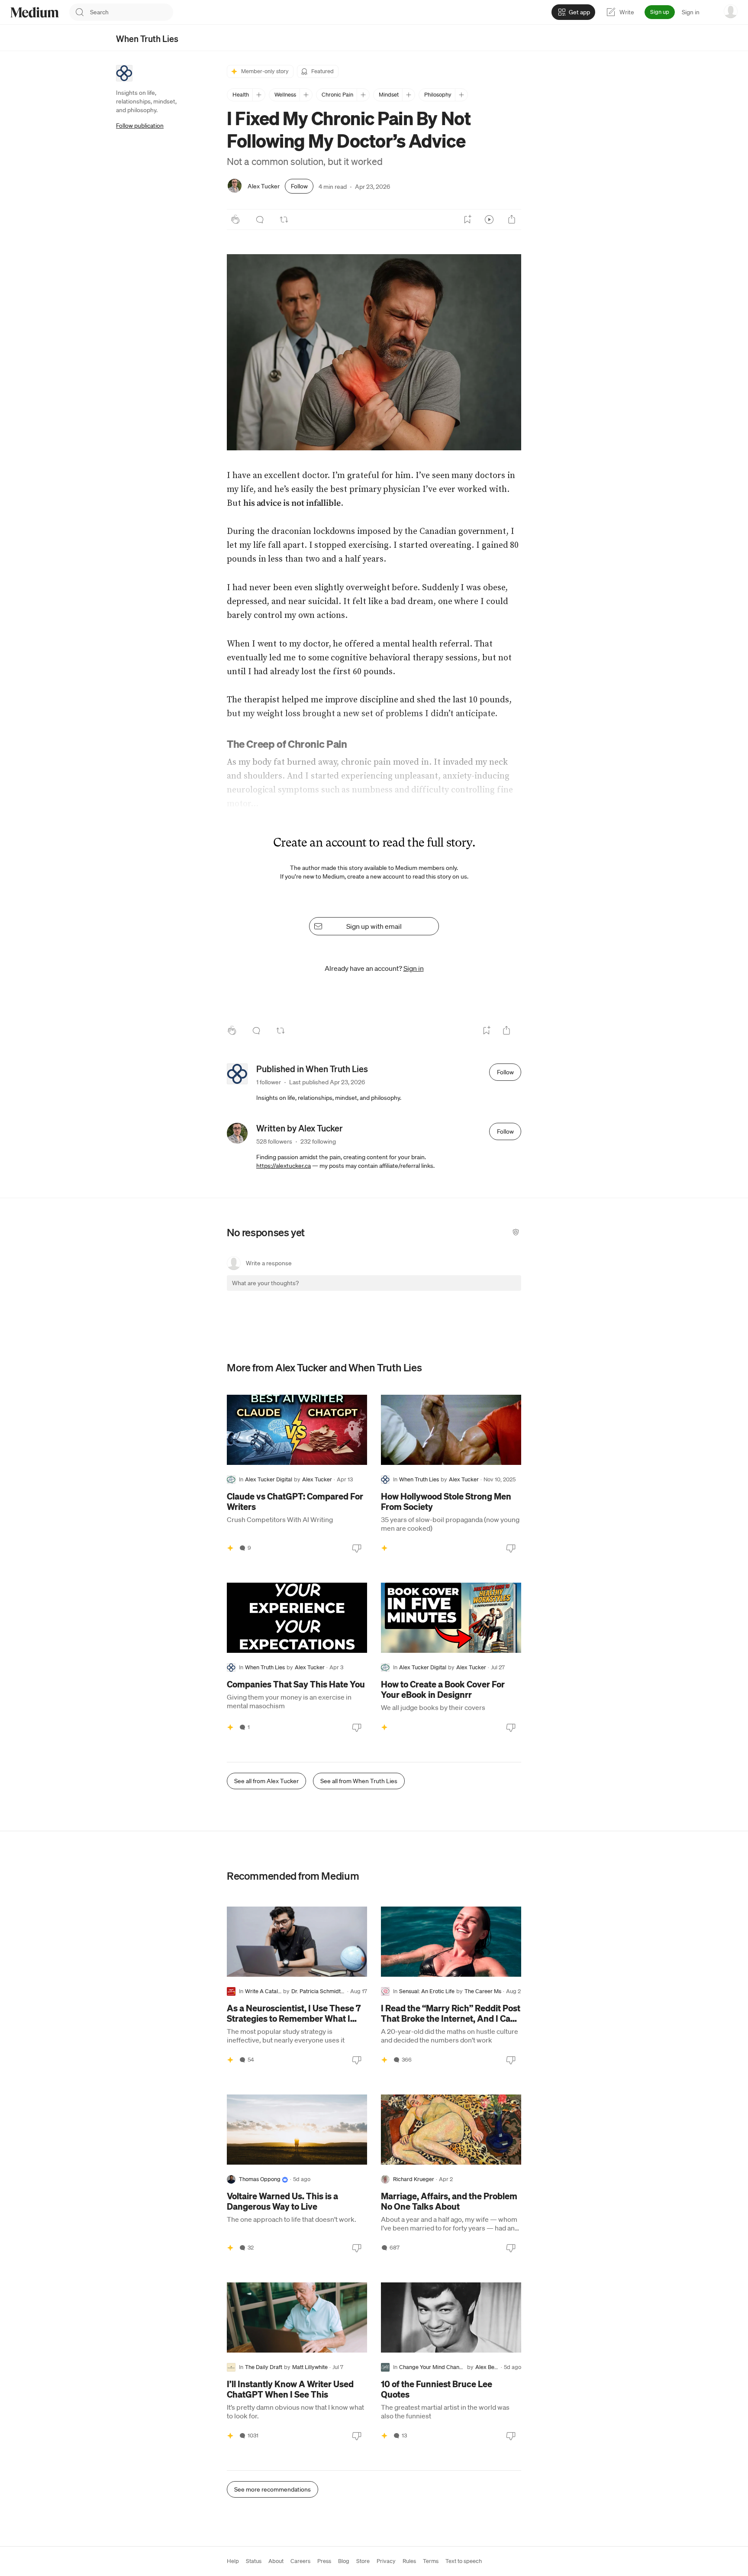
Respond (498, 1291)
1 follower (269, 1082)
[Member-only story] (230, 1548)
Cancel (468, 1291)
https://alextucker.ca (284, 1166)
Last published (327, 1082)
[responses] (260, 220)
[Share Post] (512, 220)
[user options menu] (731, 11)
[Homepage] (35, 12)
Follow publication (140, 126)
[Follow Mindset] (408, 95)
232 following (318, 1141)
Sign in (691, 12)
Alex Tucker (264, 186)
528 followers (274, 1141)
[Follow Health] (259, 95)
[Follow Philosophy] (461, 95)
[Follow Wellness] (306, 95)
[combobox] (132, 12)
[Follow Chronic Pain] (363, 95)
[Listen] (489, 220)
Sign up (660, 12)
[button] (374, 352)
